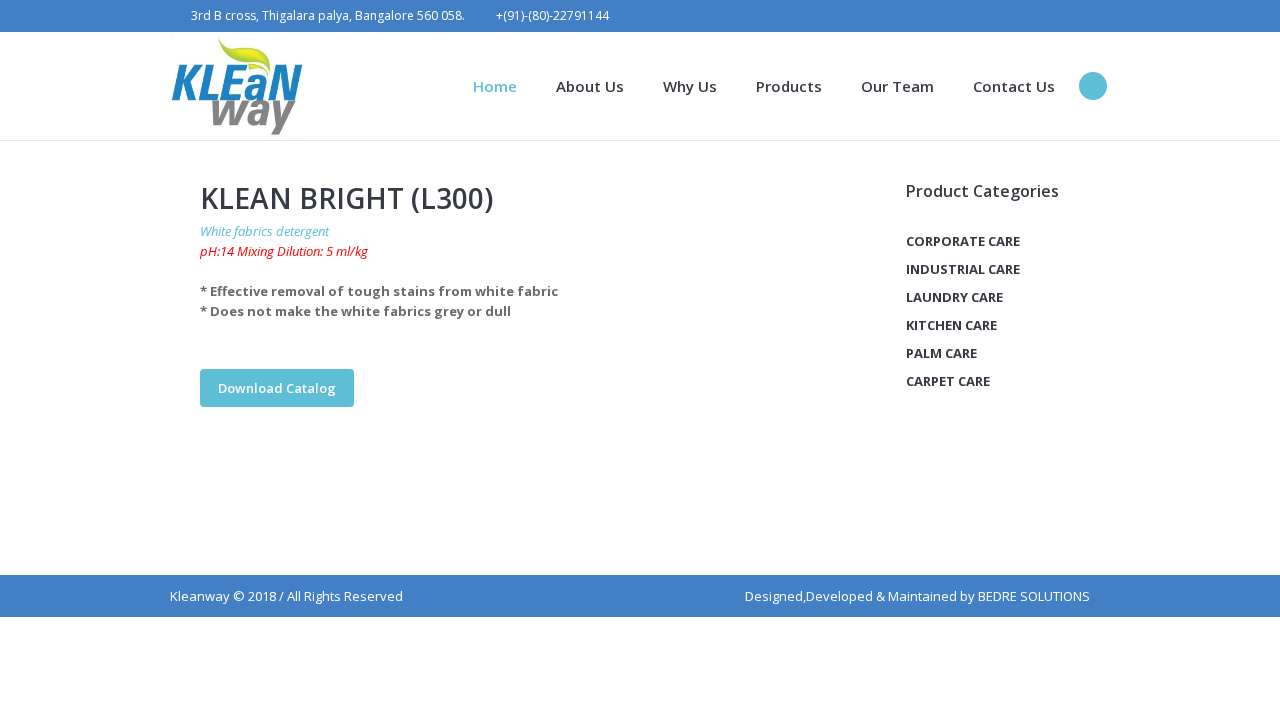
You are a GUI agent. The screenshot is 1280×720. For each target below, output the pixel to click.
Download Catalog (277, 388)
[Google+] (1041, 16)
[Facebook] (1013, 16)
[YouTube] (1097, 16)
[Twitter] (1069, 16)
